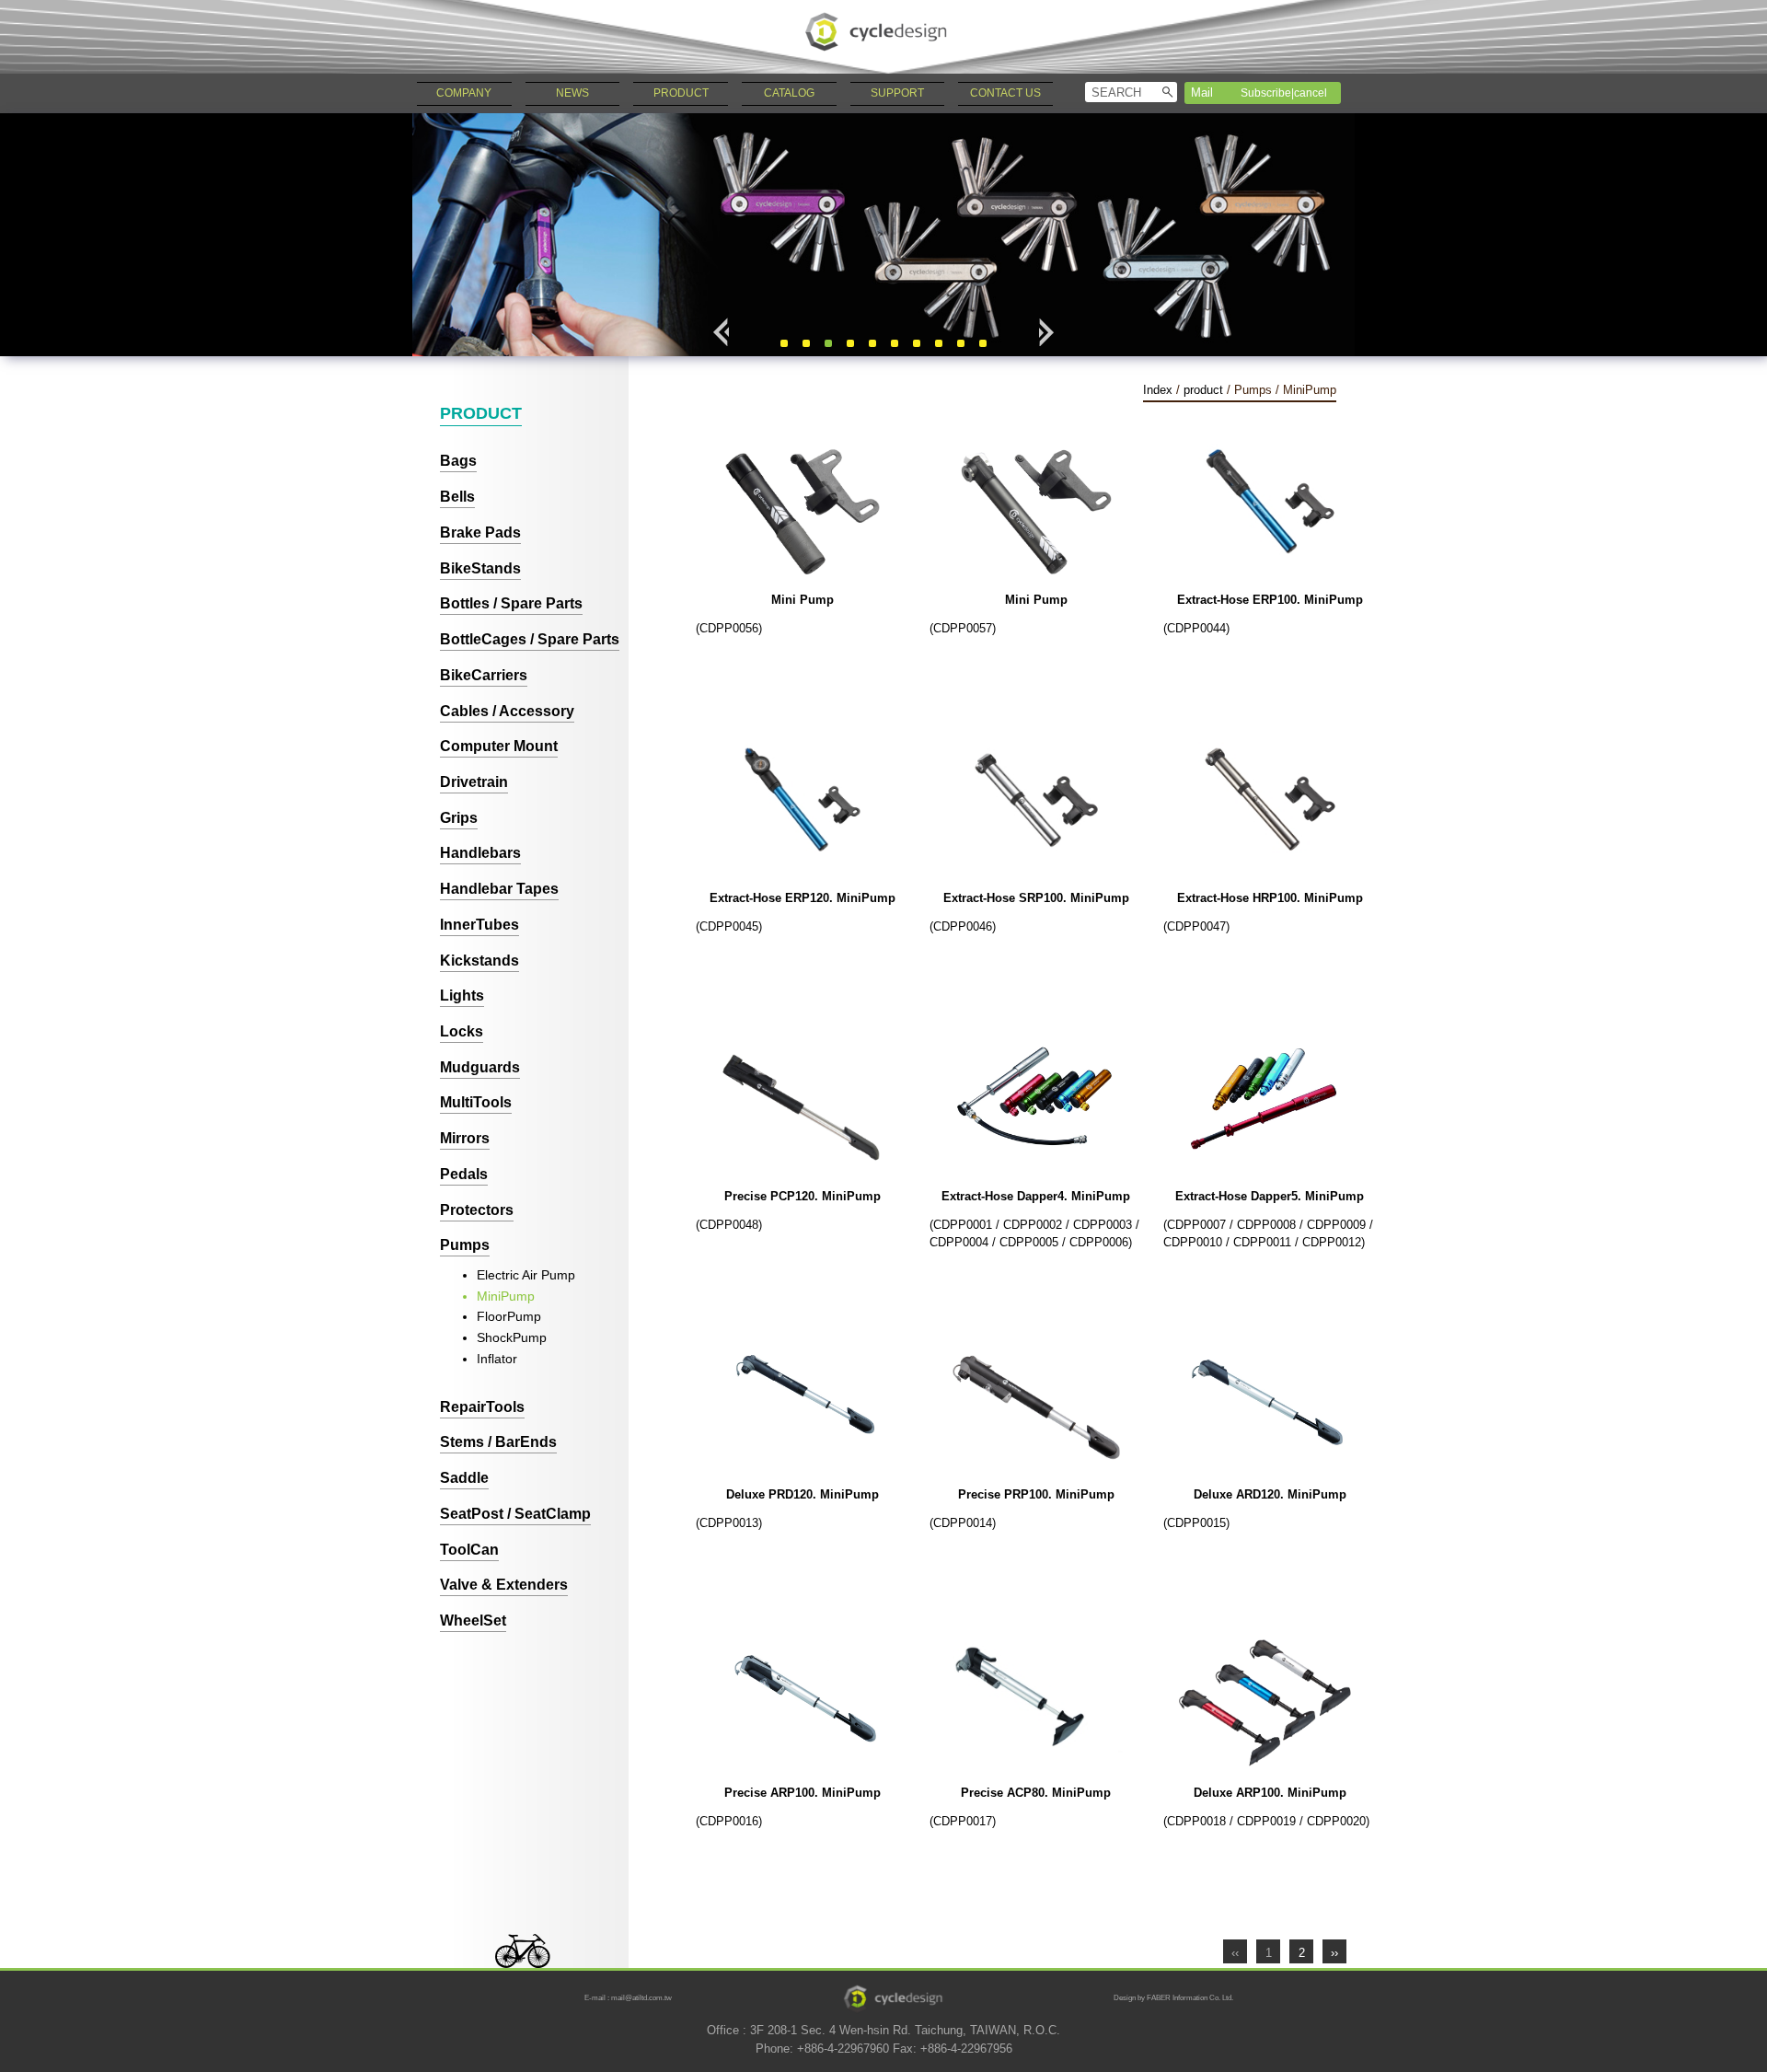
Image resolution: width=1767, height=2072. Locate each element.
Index (1158, 390)
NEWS (572, 93)
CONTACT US (1005, 93)
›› (1334, 1953)
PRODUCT (681, 93)
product (1203, 390)
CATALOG (789, 93)
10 (983, 343)
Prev (722, 332)
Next (1045, 332)
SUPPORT (897, 93)
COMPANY (464, 93)
